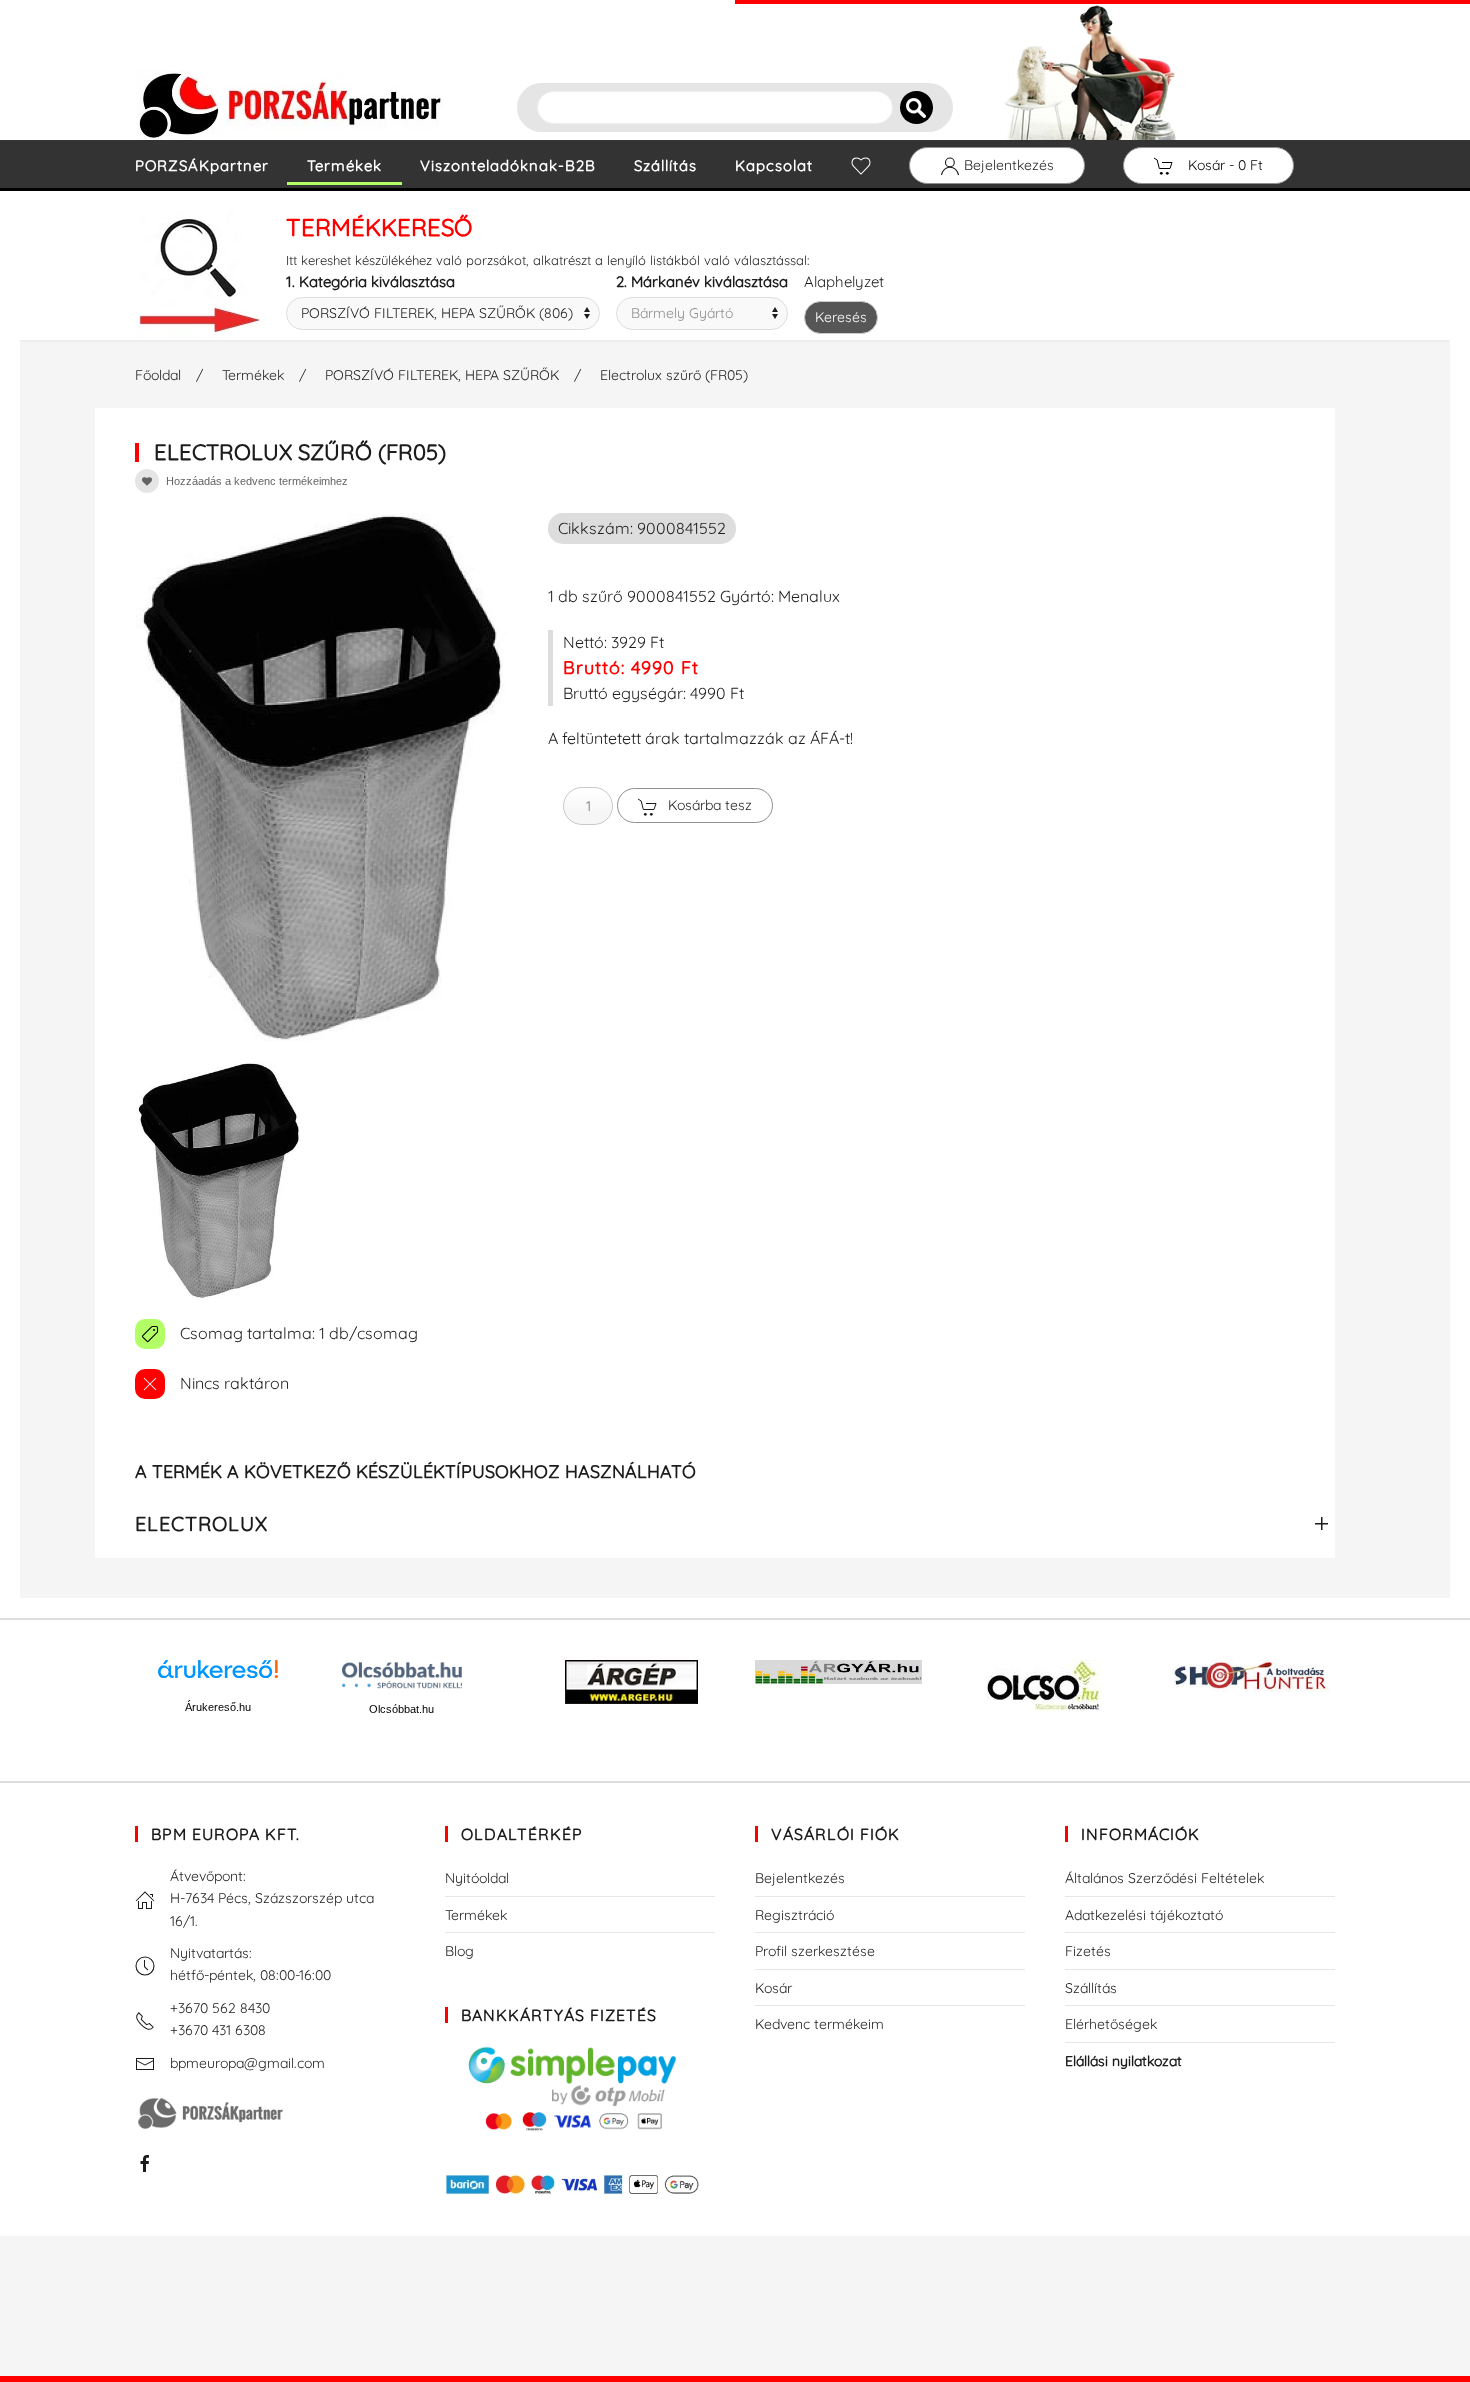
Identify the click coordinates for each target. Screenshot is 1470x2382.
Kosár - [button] (1223, 165)
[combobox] (443, 313)
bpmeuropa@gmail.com (247, 2063)
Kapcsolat (774, 165)
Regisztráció (794, 1915)
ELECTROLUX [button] (201, 1523)
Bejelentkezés (1007, 165)
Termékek (344, 165)
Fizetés (1088, 1951)
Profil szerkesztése (815, 1951)
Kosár (773, 1988)
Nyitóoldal (477, 1878)
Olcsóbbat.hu (401, 1709)
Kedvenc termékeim (819, 2024)
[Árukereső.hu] (218, 1676)
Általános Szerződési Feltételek (1164, 1878)
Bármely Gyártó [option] (682, 313)
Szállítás (665, 165)
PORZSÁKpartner (202, 165)
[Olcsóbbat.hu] (402, 1675)
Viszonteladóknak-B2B (508, 165)
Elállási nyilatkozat (1123, 2061)
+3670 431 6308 (218, 2030)
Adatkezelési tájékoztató (1144, 1915)
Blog (459, 1951)
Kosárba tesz (710, 805)
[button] (218, 1180)
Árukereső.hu (218, 1707)
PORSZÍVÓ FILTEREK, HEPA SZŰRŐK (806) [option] (437, 313)
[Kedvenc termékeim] (861, 166)
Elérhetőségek (1111, 2024)
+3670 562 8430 (220, 2008)
